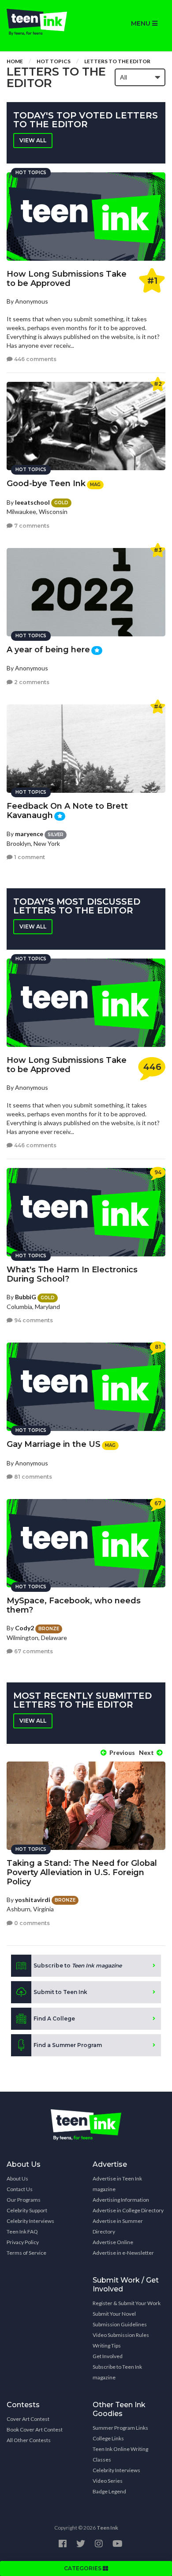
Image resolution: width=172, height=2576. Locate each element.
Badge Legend (109, 2491)
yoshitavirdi (33, 1900)
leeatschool (32, 502)
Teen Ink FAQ (22, 2232)
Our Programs (24, 2200)
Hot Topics (54, 61)
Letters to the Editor (117, 61)
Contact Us (20, 2189)
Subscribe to (78, 1965)
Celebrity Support (27, 2210)
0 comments (31, 1923)
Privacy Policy (23, 2242)
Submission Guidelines (120, 2324)
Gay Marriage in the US (54, 1444)
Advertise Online (113, 2242)
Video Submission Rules (121, 2335)
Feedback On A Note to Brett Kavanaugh (67, 811)
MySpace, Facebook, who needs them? (74, 1605)
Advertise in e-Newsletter (123, 2253)
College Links (108, 2438)
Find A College (54, 2019)
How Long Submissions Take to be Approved (67, 279)
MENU (142, 23)
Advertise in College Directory (128, 2210)
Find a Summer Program (68, 2045)
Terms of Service (26, 2253)
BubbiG (26, 1297)
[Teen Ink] (43, 22)
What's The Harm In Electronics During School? (72, 1274)
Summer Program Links (120, 2428)
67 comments (33, 1651)
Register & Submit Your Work (127, 2303)
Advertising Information (121, 2200)
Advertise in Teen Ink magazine (117, 2184)
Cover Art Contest (28, 2419)
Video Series (108, 2481)
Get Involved (108, 2356)
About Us (17, 2178)
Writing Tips (107, 2346)
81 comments (32, 1477)
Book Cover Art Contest (35, 2430)
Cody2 (24, 1628)
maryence (29, 834)
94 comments (33, 1320)
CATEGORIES (83, 2568)
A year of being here (48, 650)
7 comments (31, 526)
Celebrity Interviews (30, 2221)
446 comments (35, 359)
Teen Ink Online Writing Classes (120, 2454)
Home (15, 61)
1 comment (29, 857)
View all (33, 140)
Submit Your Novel (114, 2314)
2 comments (31, 682)
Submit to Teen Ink (60, 1992)
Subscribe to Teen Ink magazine (117, 2372)
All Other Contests (29, 2440)
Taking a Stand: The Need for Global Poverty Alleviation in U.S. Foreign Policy (82, 1872)
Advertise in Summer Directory (118, 2226)
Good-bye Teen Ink (46, 483)
